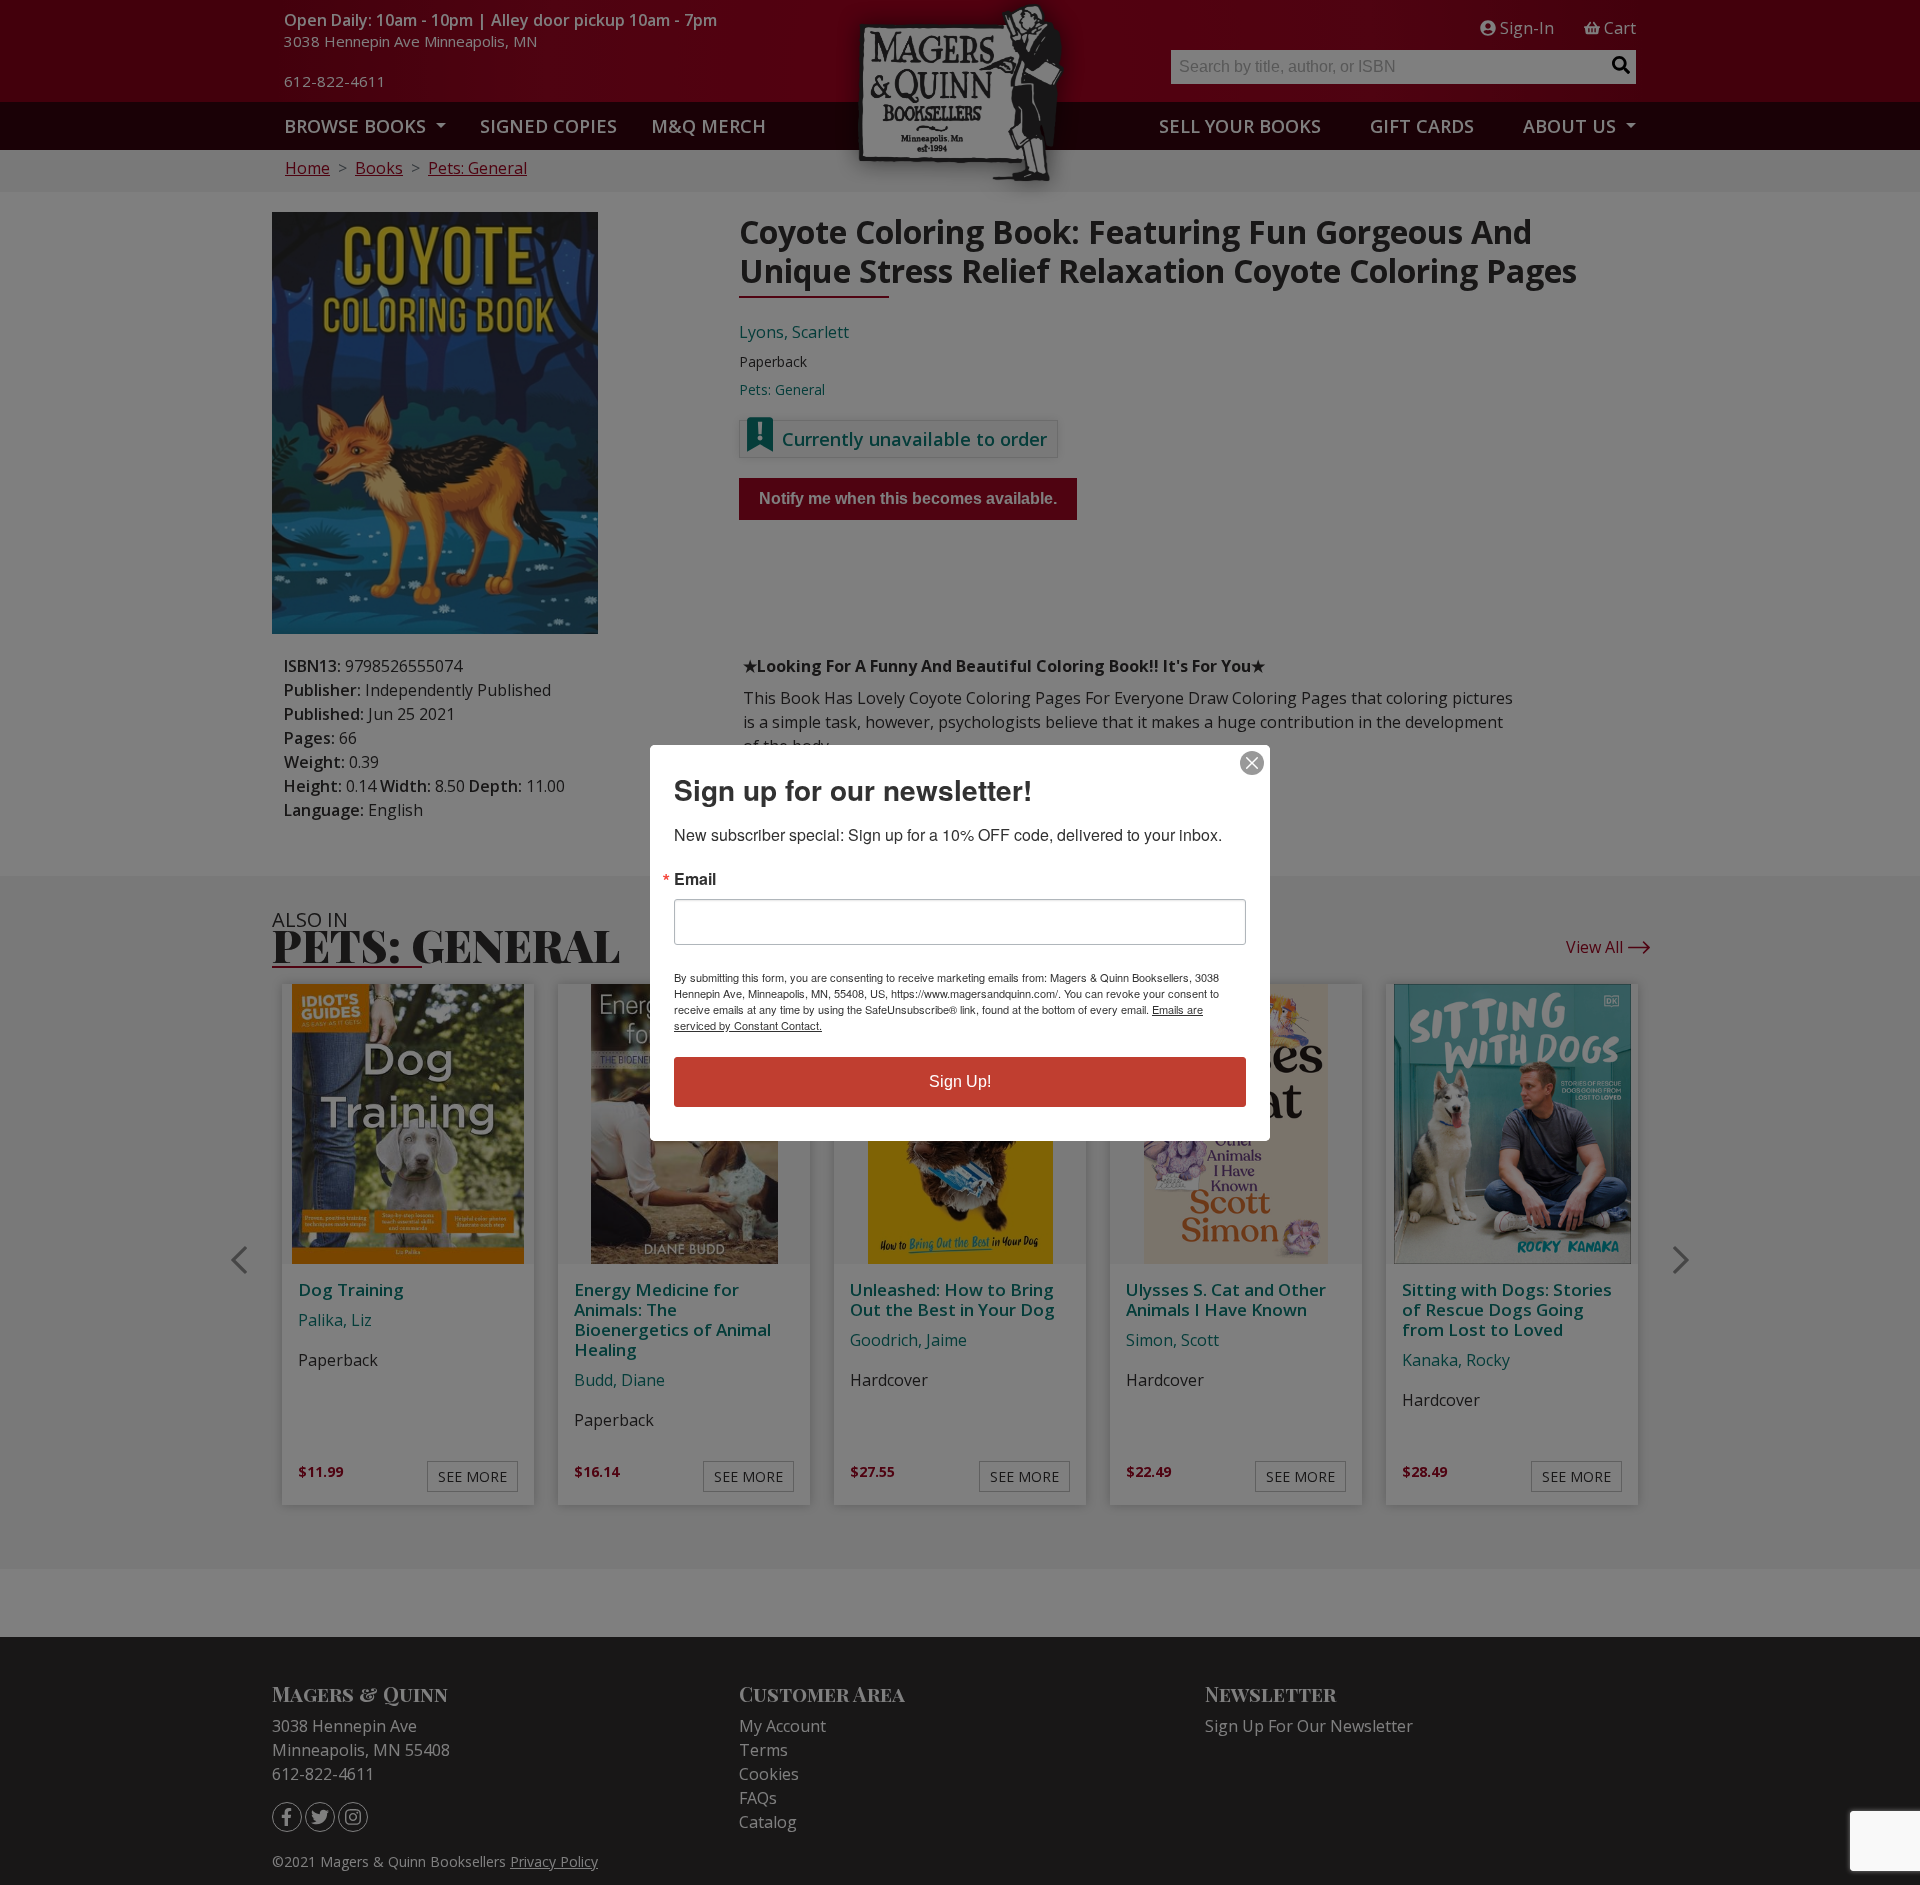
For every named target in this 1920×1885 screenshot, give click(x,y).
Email (695, 879)
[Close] (1252, 763)
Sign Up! (960, 1081)
